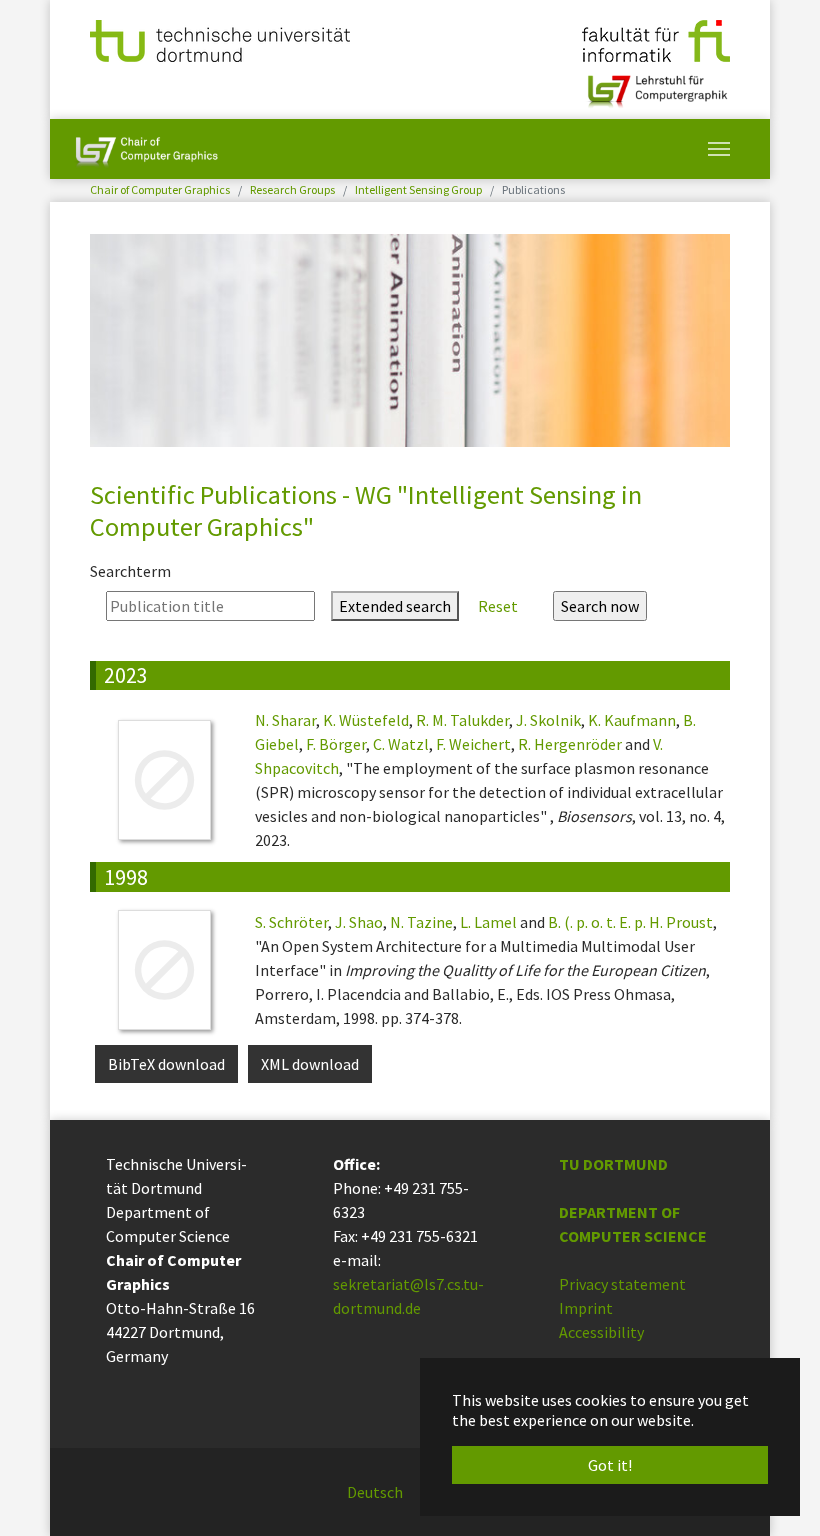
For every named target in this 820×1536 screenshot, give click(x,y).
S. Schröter (291, 922)
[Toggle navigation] (719, 149)
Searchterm (130, 571)
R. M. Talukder (462, 720)
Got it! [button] (610, 1465)
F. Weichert (473, 744)
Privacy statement (622, 1284)
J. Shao (359, 922)
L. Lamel (488, 922)
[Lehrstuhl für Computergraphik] (655, 83)
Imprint (586, 1308)
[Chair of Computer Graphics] (146, 149)
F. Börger (336, 744)
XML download (310, 1064)
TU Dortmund (613, 1164)
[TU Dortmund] (220, 39)
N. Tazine (421, 922)
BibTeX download (166, 1064)
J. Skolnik (548, 720)
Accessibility (601, 1332)
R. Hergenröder (570, 744)
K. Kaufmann (632, 720)
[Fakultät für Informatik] (656, 39)
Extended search (395, 606)
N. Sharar (285, 720)
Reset (498, 606)
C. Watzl (401, 744)
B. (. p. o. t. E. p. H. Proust (630, 922)
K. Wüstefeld (366, 720)
